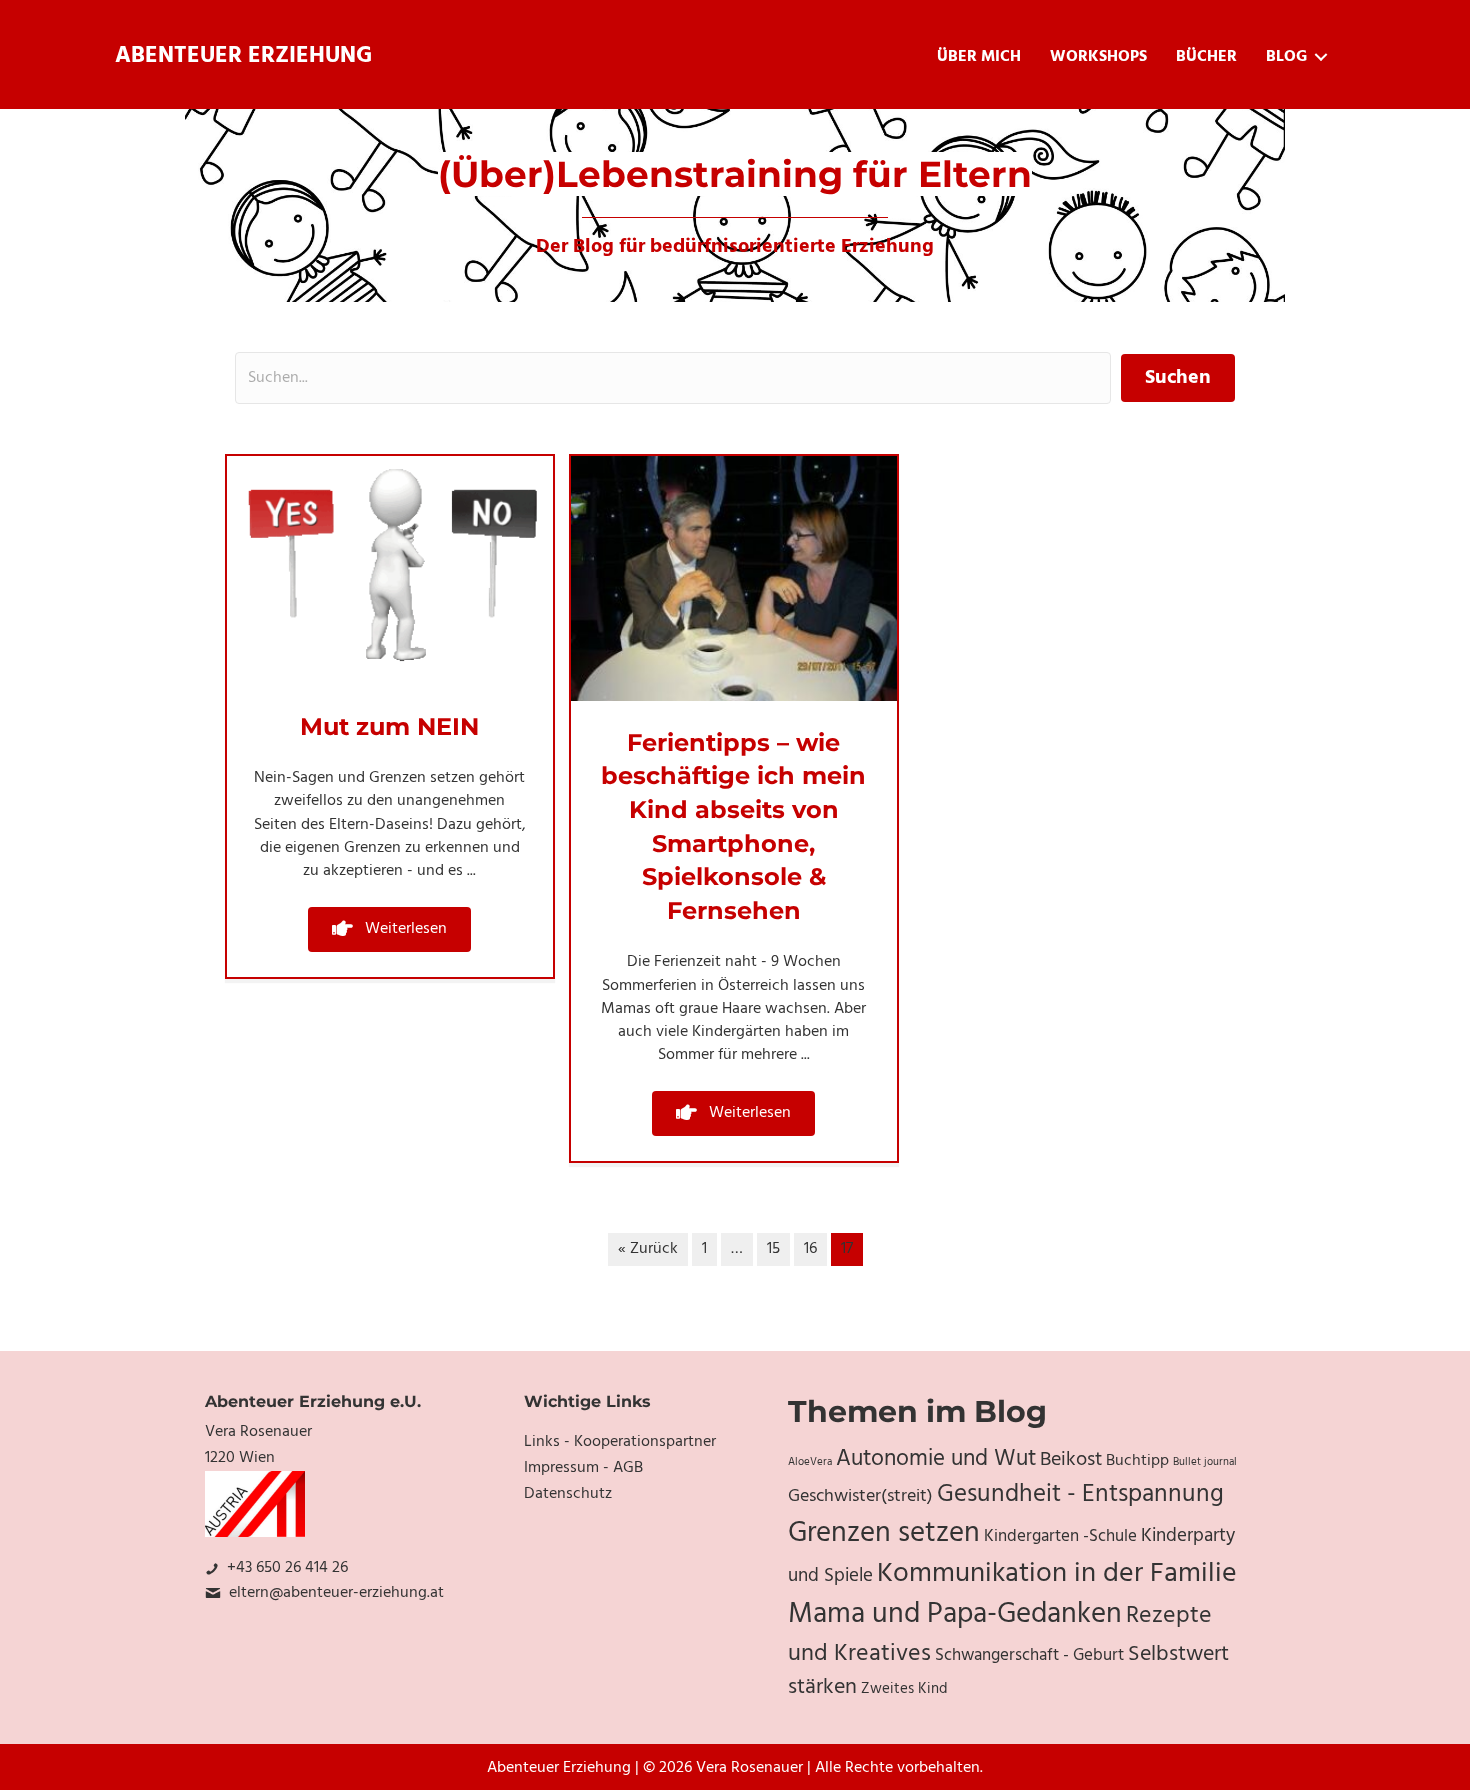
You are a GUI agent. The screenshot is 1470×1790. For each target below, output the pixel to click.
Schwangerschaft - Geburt (1029, 1656)
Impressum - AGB (583, 1468)
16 (810, 1249)
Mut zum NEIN (389, 726)
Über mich (979, 57)
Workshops (1098, 57)
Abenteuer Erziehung (243, 56)
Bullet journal (1205, 1462)
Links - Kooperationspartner (620, 1442)
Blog (1286, 57)
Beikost (1071, 1460)
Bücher (1206, 57)
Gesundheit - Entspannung (1080, 1494)
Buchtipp (1137, 1461)
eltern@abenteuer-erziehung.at (336, 1593)
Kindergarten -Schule (1060, 1537)
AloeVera (810, 1462)
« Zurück (648, 1249)
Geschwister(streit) (860, 1496)
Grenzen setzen (884, 1533)
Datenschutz (568, 1494)
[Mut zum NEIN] (390, 571)
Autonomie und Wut (936, 1459)
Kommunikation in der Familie (1057, 1574)
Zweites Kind (904, 1689)
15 (773, 1249)
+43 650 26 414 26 (287, 1568)
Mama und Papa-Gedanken (955, 1615)
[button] (389, 929)
